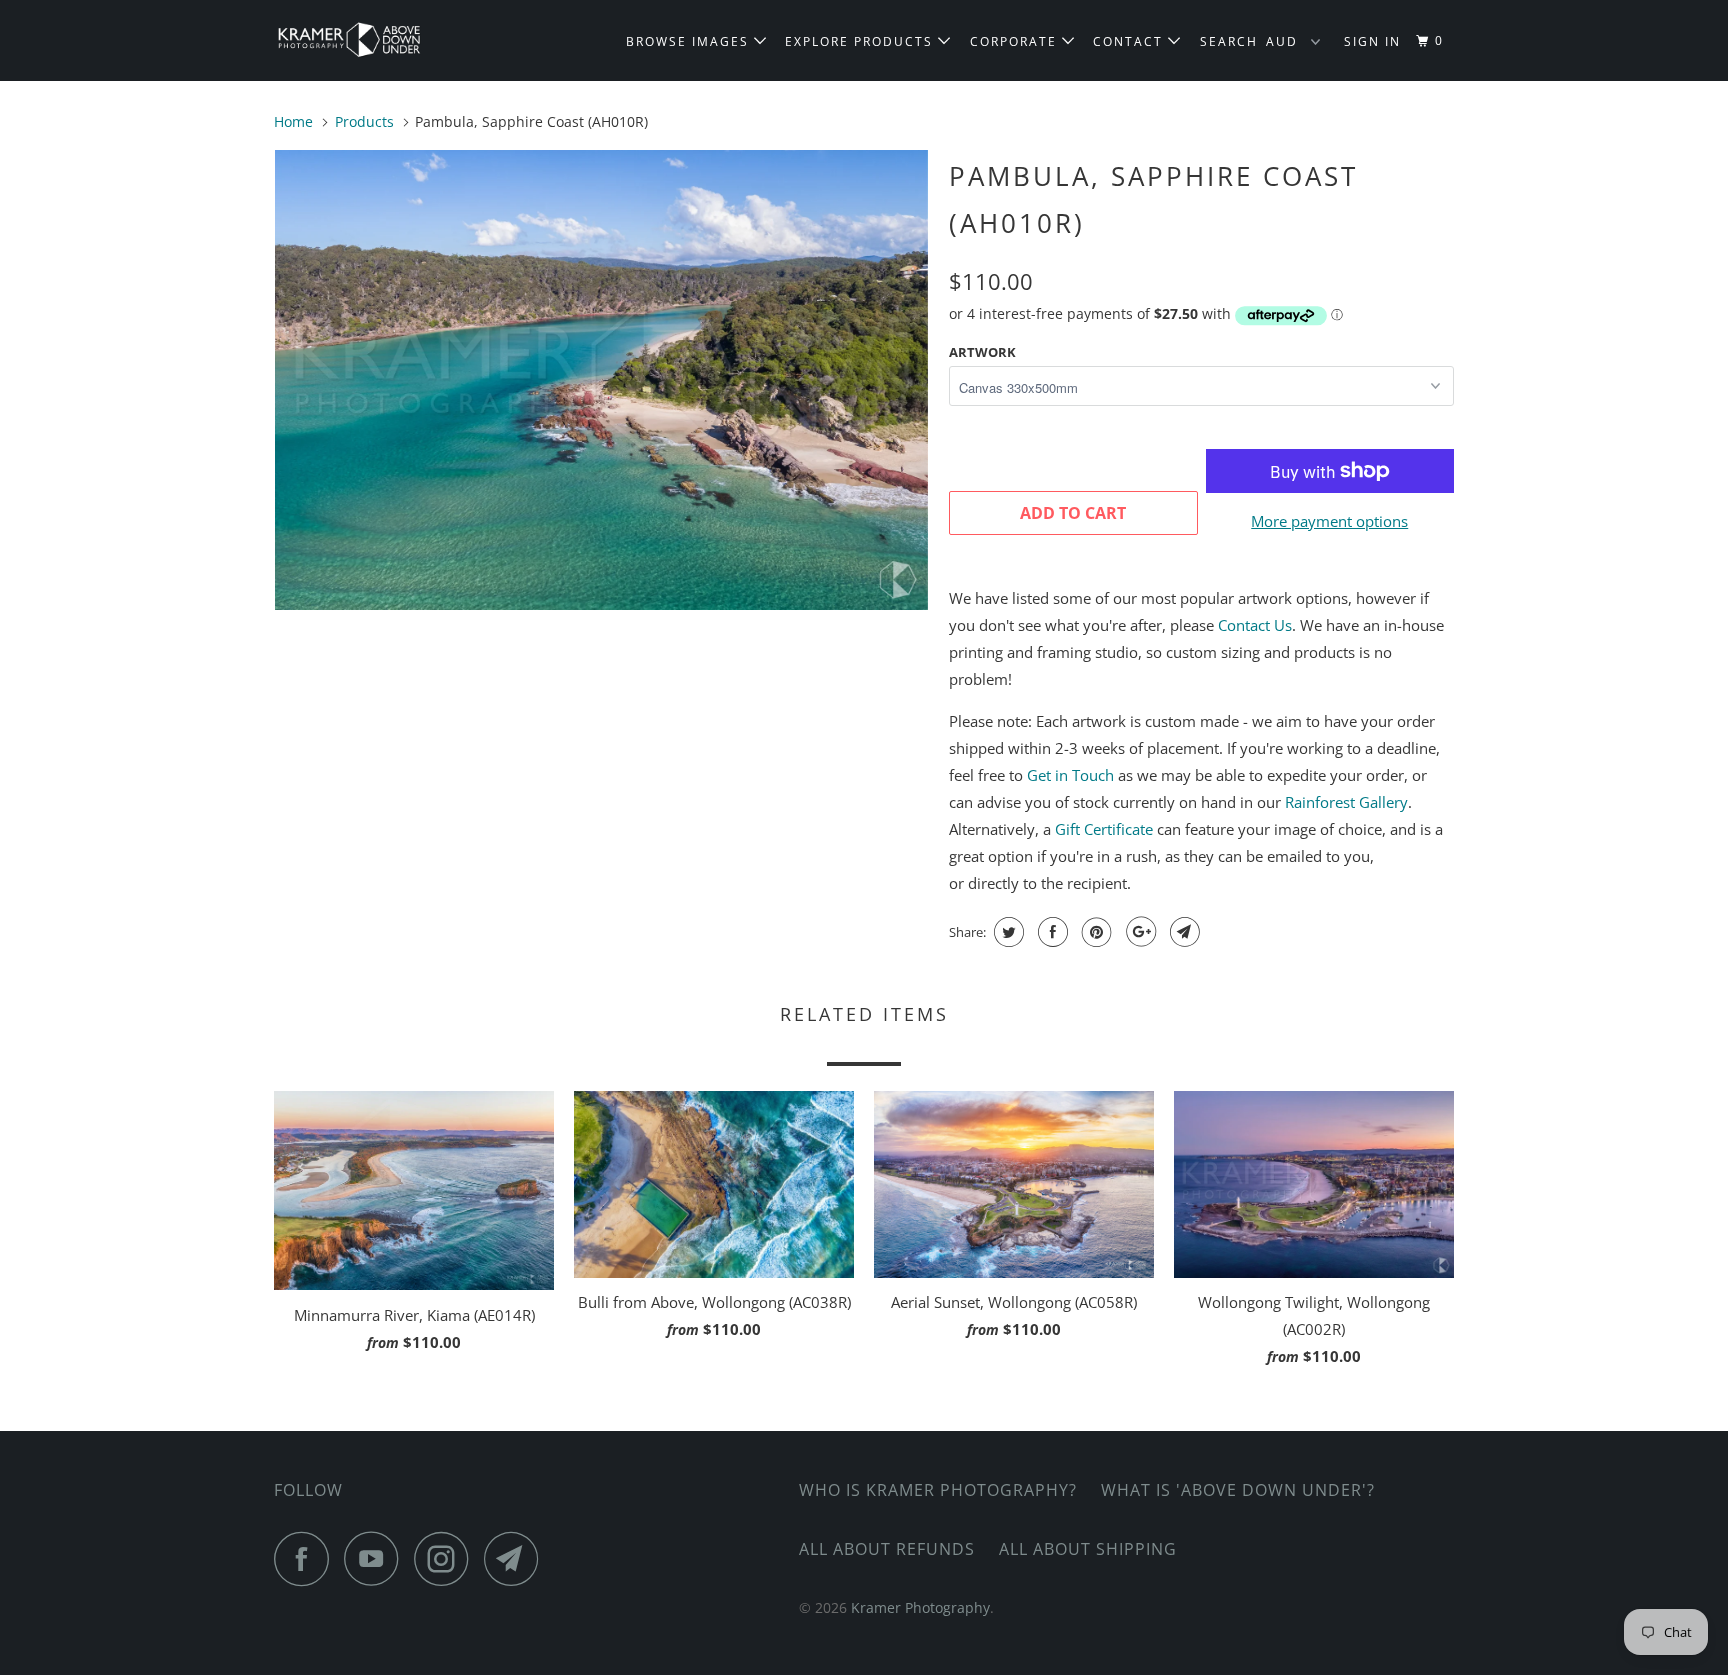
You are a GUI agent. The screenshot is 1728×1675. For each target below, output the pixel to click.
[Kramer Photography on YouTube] (377, 1558)
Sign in (1372, 41)
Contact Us (1255, 625)
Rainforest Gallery (1346, 802)
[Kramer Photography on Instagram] (447, 1558)
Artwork (982, 352)
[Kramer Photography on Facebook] (307, 1558)
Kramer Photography (920, 1607)
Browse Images (690, 41)
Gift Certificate (1104, 829)
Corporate (1016, 41)
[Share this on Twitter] (1006, 932)
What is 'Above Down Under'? (1238, 1490)
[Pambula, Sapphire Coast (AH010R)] (601, 380)
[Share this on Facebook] (1050, 932)
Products (364, 121)
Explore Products (861, 41)
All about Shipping (1088, 1549)
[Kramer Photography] (376, 40)
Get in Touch (1070, 775)
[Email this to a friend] (1182, 932)
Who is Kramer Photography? (938, 1490)
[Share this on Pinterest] (1094, 932)
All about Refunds (887, 1549)
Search (1229, 41)
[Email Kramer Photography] (517, 1558)
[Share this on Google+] (1138, 932)
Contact (1130, 41)
